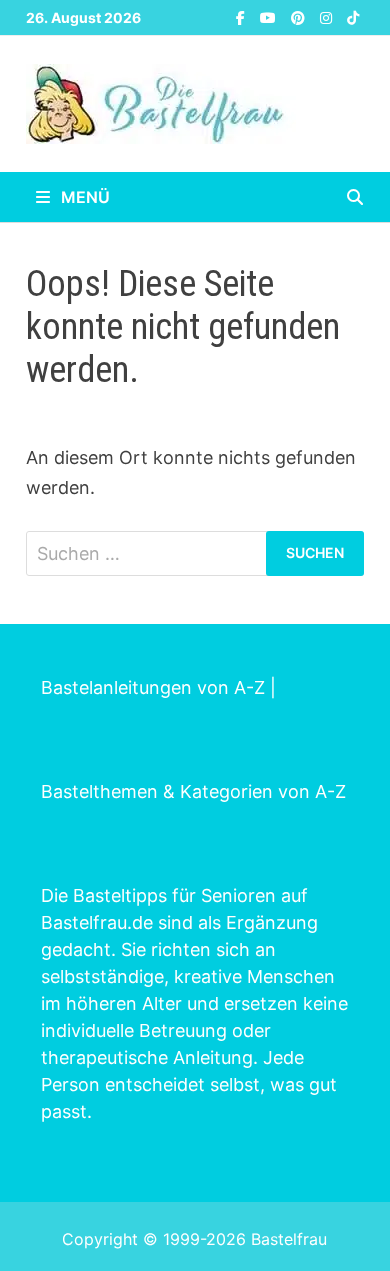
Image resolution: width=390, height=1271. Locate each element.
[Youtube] (270, 16)
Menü (83, 197)
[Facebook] (243, 16)
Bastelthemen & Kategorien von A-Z (193, 791)
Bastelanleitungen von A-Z (153, 687)
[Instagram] (328, 16)
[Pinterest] (300, 16)
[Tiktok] (353, 16)
